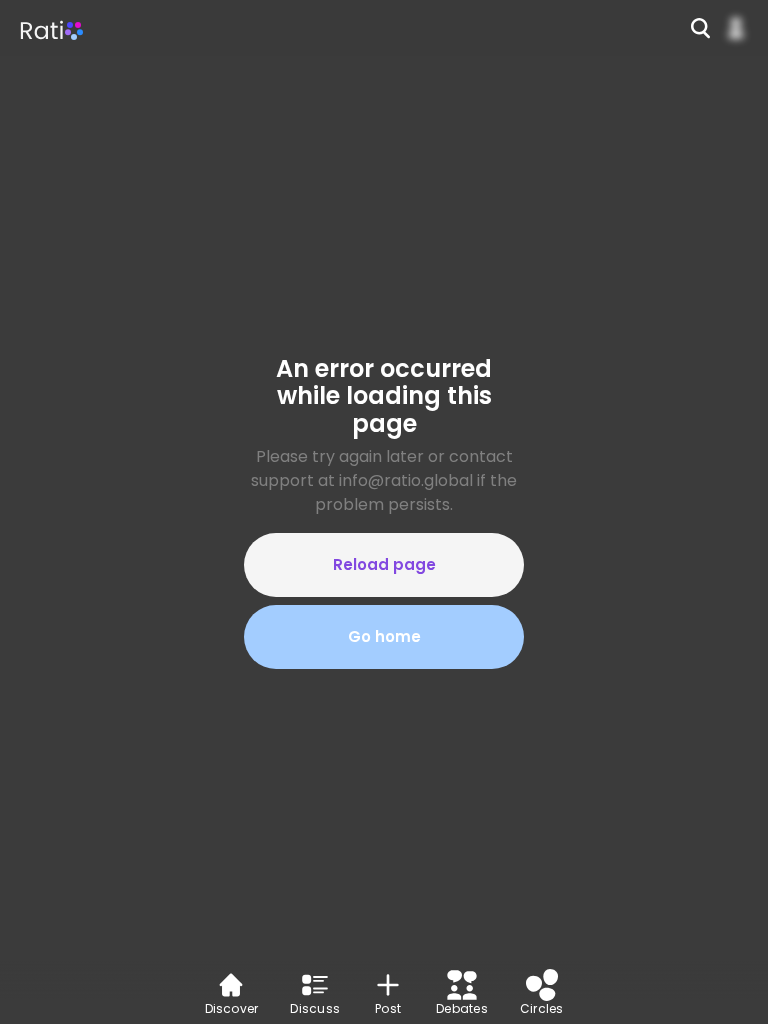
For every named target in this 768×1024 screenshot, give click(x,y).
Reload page (384, 564)
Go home (384, 637)
